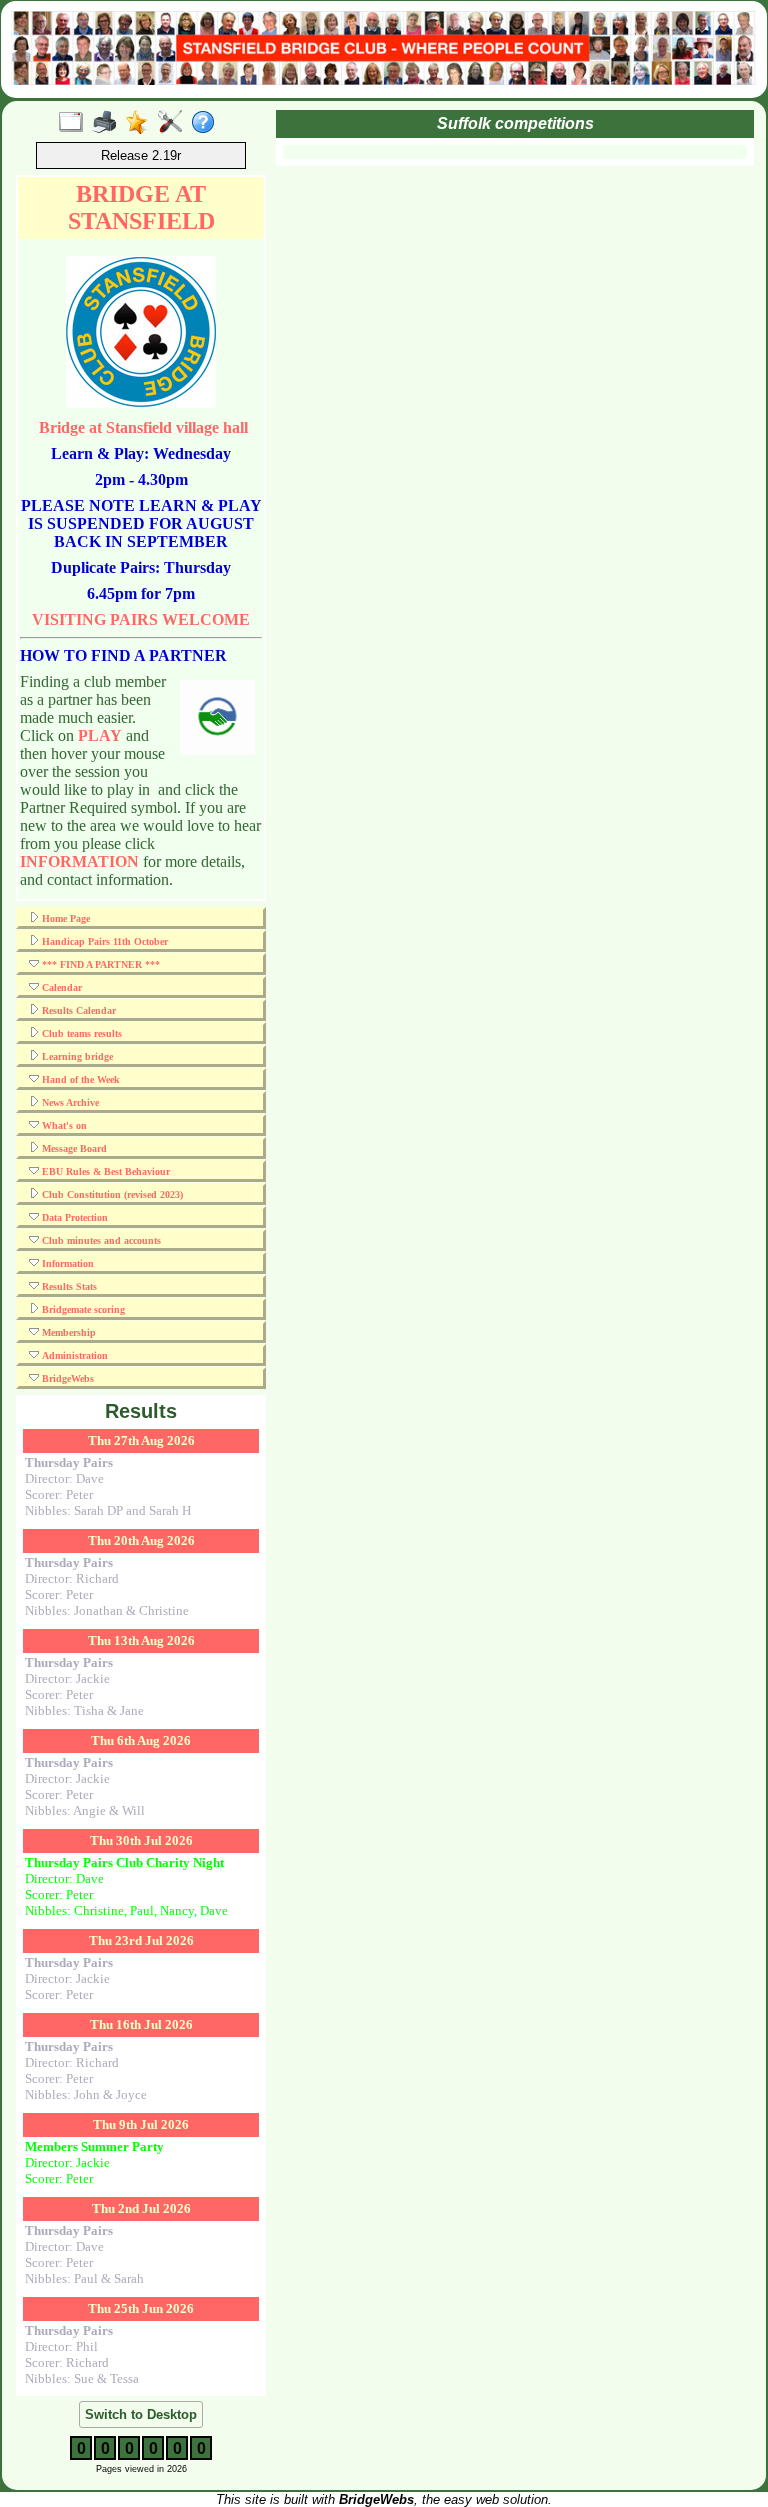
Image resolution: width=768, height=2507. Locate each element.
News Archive (69, 1102)
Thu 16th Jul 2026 (141, 2024)
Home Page (64, 918)
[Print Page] (108, 123)
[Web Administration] (174, 123)
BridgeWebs (66, 1378)
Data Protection (73, 1217)
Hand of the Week (79, 1079)
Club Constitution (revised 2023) (111, 1194)
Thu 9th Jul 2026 (141, 2124)
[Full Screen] (75, 123)
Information (66, 1263)
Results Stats (68, 1286)
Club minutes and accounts (100, 1240)
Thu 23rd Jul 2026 (141, 1940)
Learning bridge (76, 1056)
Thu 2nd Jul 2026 (141, 2208)
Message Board (73, 1148)
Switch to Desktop (141, 2414)
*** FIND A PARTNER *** (99, 964)
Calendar (60, 987)
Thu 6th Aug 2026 (141, 1740)
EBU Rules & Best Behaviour (104, 1171)
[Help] (207, 123)
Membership (67, 1332)
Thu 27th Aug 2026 (141, 1440)
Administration (73, 1355)
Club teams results (80, 1033)
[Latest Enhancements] (141, 123)
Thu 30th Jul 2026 (141, 1840)
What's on (63, 1125)
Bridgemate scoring (82, 1309)
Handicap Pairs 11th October (103, 941)
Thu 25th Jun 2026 (141, 2308)
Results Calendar (77, 1010)
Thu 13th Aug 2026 (141, 1640)
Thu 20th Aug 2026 (141, 1540)
